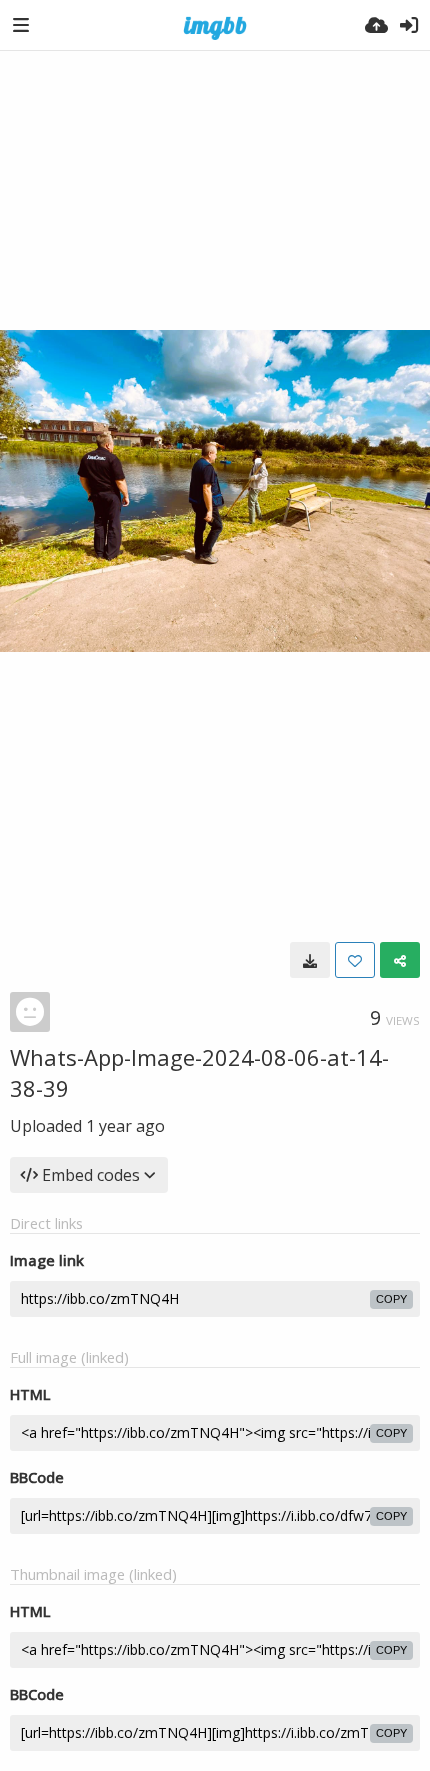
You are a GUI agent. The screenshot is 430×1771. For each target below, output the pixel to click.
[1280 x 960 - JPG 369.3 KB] (310, 960)
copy (391, 1299)
